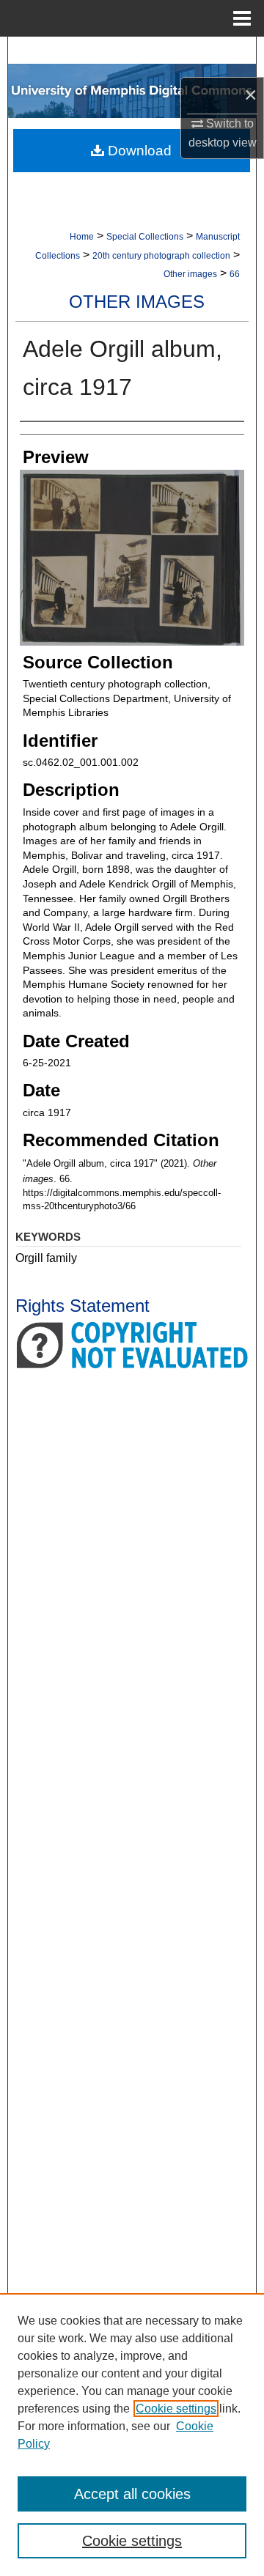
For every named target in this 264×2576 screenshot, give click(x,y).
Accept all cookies (132, 2494)
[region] (132, 2435)
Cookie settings (176, 2409)
